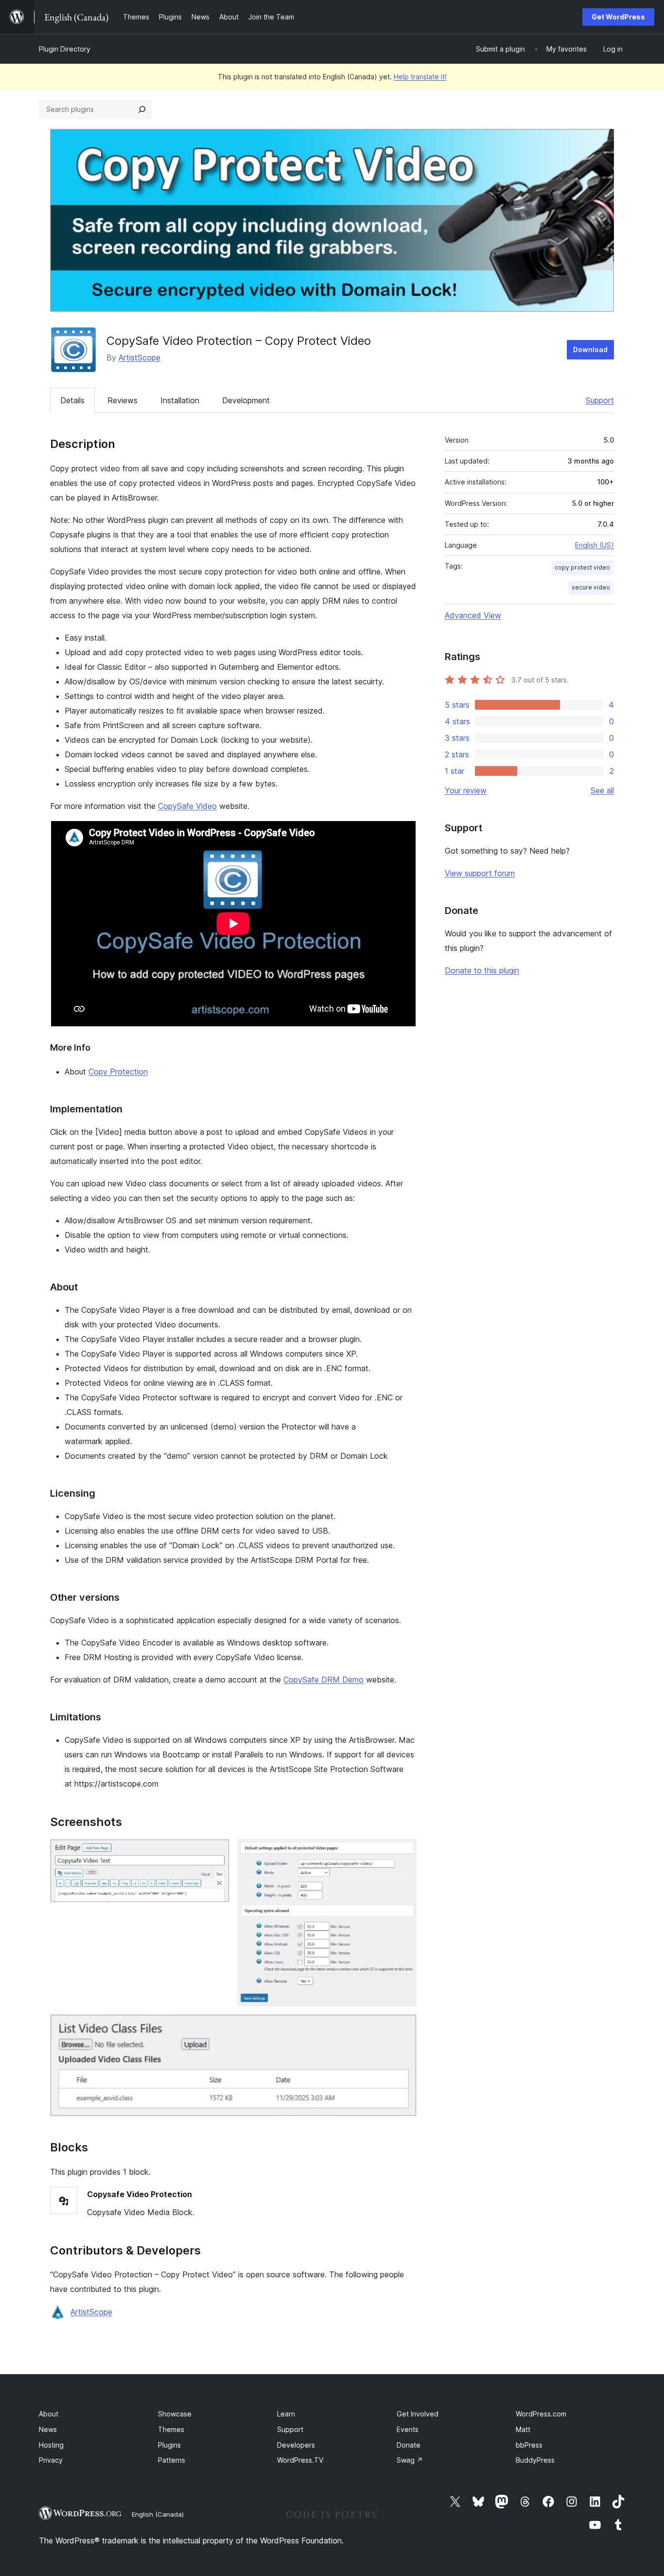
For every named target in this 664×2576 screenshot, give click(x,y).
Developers (296, 2445)
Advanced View (473, 615)
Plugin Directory (65, 49)
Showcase (175, 2414)
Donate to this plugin (482, 970)
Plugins (169, 2445)
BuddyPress (535, 2460)
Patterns (172, 2460)
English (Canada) (158, 2514)
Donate (409, 2445)
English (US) (594, 545)
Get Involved (418, 2414)
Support (600, 400)
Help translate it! (420, 77)
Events (408, 2429)
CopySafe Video (187, 806)
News (48, 2429)
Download (590, 349)
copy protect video (582, 567)
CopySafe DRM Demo (323, 1680)
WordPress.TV (300, 2460)
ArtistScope (140, 358)
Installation (180, 400)
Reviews (122, 400)
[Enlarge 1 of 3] (216, 1852)
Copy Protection (118, 1072)
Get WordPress (618, 17)
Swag (410, 2460)
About (49, 2414)
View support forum (480, 873)
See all (602, 790)
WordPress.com (541, 2414)
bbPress (529, 2445)
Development (246, 400)
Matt (523, 2429)
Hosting (51, 2445)
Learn (286, 2414)
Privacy (51, 2460)
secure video (591, 587)
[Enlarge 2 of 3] (403, 1852)
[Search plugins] (142, 109)
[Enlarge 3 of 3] (403, 2027)
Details (72, 400)
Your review (466, 790)
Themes (171, 2429)
